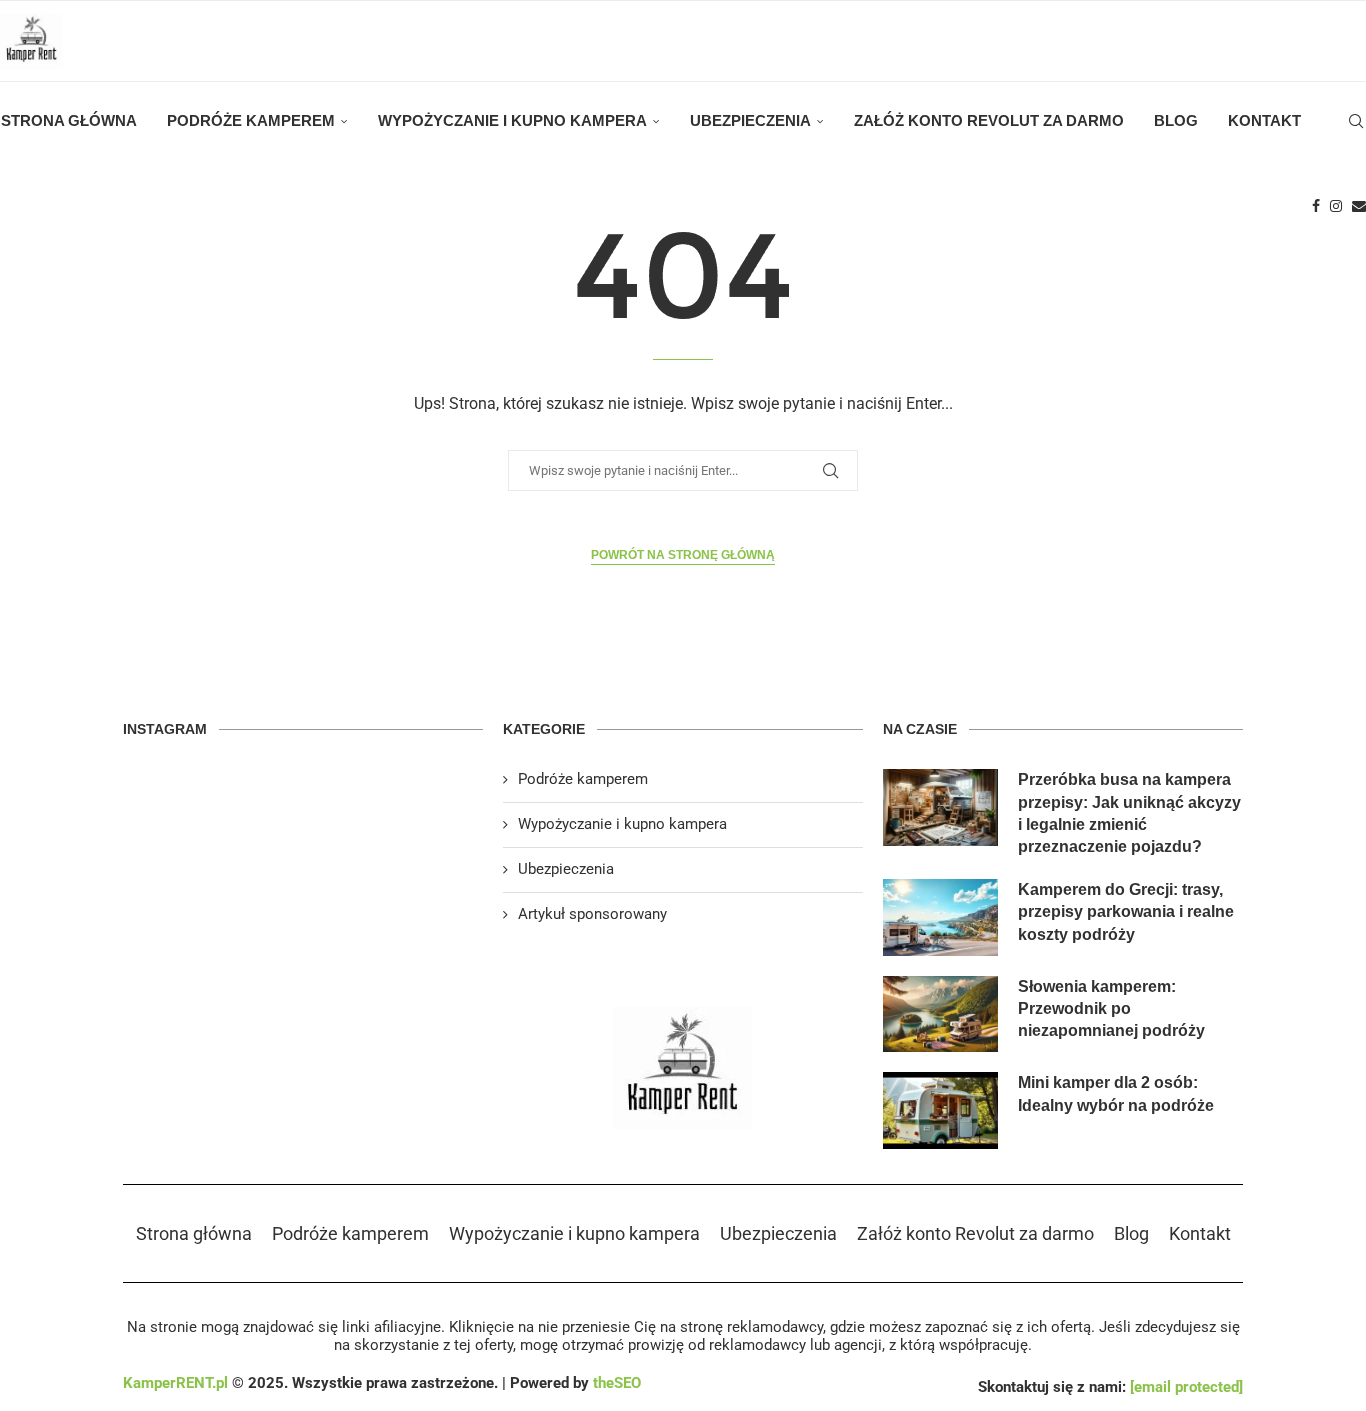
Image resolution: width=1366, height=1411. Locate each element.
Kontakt (1264, 120)
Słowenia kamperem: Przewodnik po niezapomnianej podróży (1111, 1009)
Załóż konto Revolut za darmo (989, 120)
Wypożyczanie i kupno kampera (512, 120)
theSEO (617, 1383)
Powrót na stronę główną (683, 555)
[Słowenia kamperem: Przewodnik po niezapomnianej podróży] (940, 1014)
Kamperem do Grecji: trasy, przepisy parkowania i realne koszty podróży (1126, 912)
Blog (1176, 120)
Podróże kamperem (251, 120)
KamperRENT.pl (175, 1383)
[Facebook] (1316, 206)
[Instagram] (1336, 206)
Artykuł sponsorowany (592, 914)
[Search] (1356, 121)
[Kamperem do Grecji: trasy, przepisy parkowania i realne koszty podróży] (940, 917)
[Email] (1359, 206)
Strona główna (69, 120)
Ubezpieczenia (750, 120)
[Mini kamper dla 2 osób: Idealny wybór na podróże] (940, 1110)
